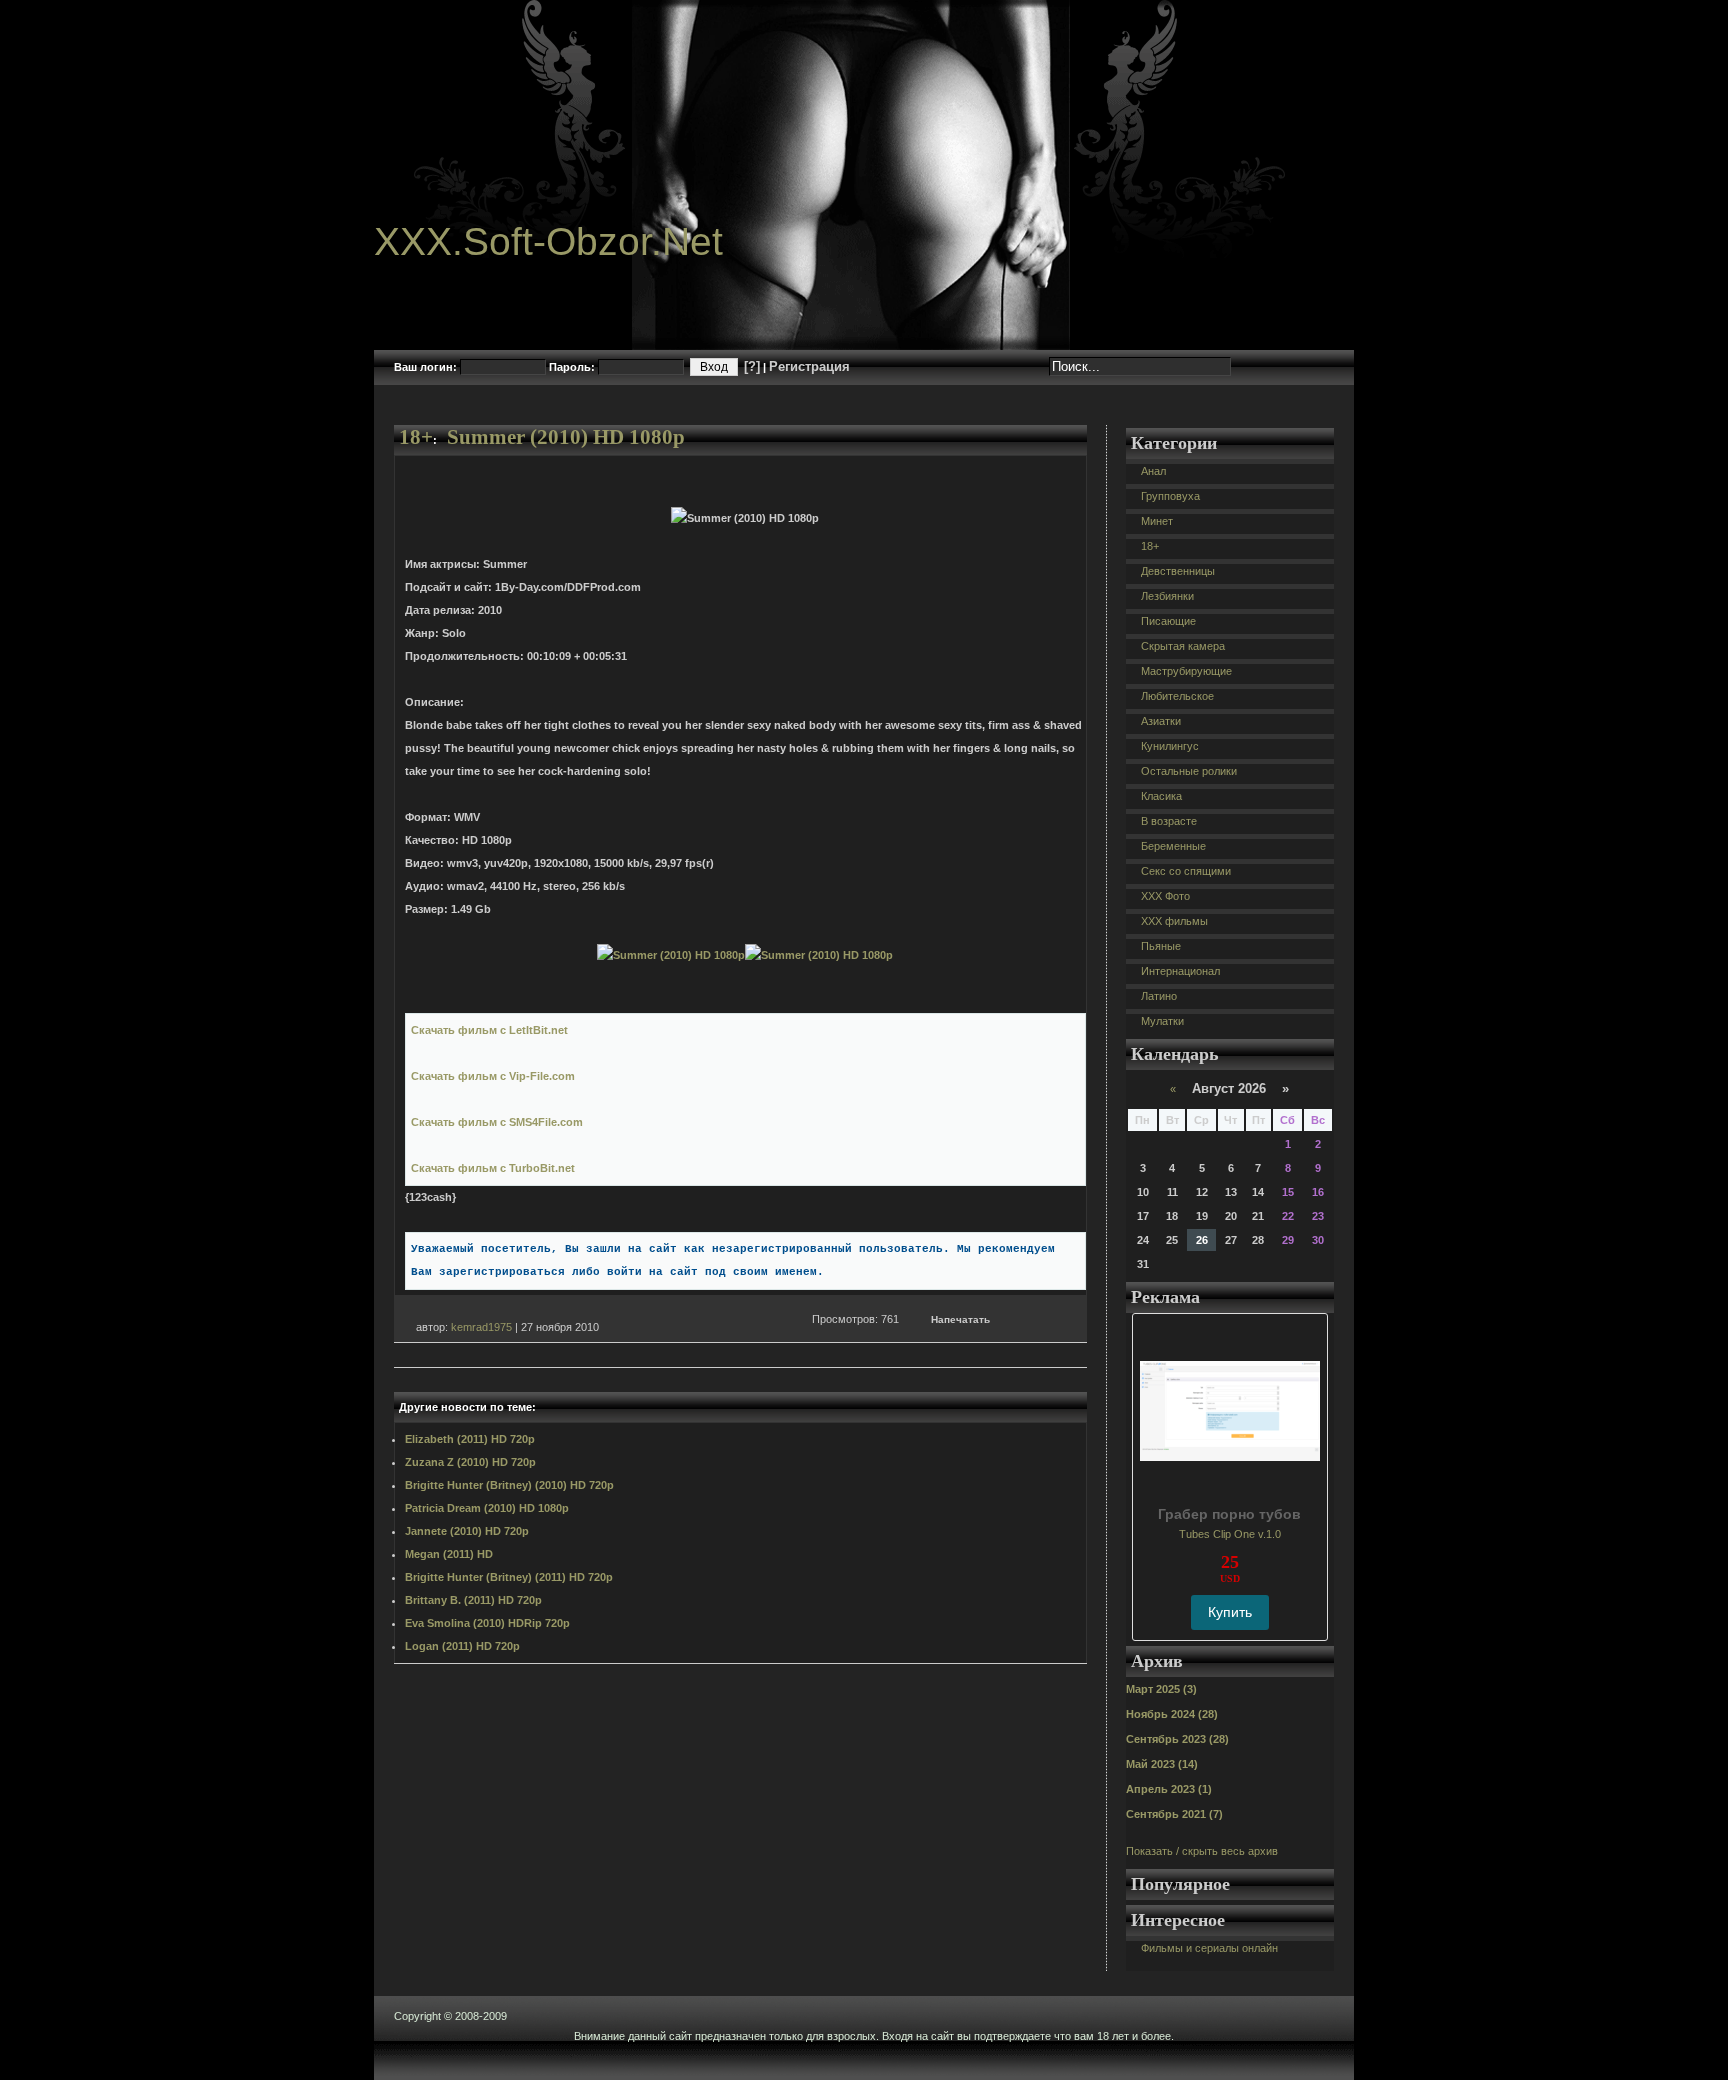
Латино (1159, 996)
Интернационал (1180, 971)
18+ (416, 437)
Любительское (1177, 696)
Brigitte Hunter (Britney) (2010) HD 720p (509, 1485)
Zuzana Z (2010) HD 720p (470, 1462)
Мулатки (1162, 1021)
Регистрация (809, 366)
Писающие (1168, 621)
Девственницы (1178, 571)
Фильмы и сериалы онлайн (1209, 1948)
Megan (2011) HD (449, 1554)
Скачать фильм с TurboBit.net (493, 1168)
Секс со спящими (1186, 871)
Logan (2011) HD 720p (462, 1646)
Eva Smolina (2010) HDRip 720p (487, 1623)
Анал (1153, 471)
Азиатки (1161, 721)
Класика (1161, 796)
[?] (752, 366)
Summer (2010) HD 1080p (566, 437)
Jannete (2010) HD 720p (467, 1531)
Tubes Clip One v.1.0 (1230, 1534)
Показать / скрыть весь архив (1202, 1851)
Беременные (1173, 846)
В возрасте (1169, 821)
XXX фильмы (1174, 921)
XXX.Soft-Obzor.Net (548, 241)
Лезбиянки (1167, 596)
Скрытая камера (1183, 646)
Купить (1230, 1612)
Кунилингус (1170, 746)
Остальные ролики (1189, 771)
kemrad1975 (481, 1327)
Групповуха (1170, 496)
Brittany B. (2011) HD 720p (473, 1600)
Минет (1157, 521)
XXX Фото (1165, 896)
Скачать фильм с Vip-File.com (493, 1076)
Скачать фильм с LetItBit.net (489, 1030)
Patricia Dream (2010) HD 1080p (487, 1508)
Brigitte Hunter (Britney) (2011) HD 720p (509, 1577)
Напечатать (960, 1319)
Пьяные (1161, 946)
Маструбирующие (1186, 671)
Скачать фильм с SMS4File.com (497, 1122)
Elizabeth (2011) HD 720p (470, 1439)
